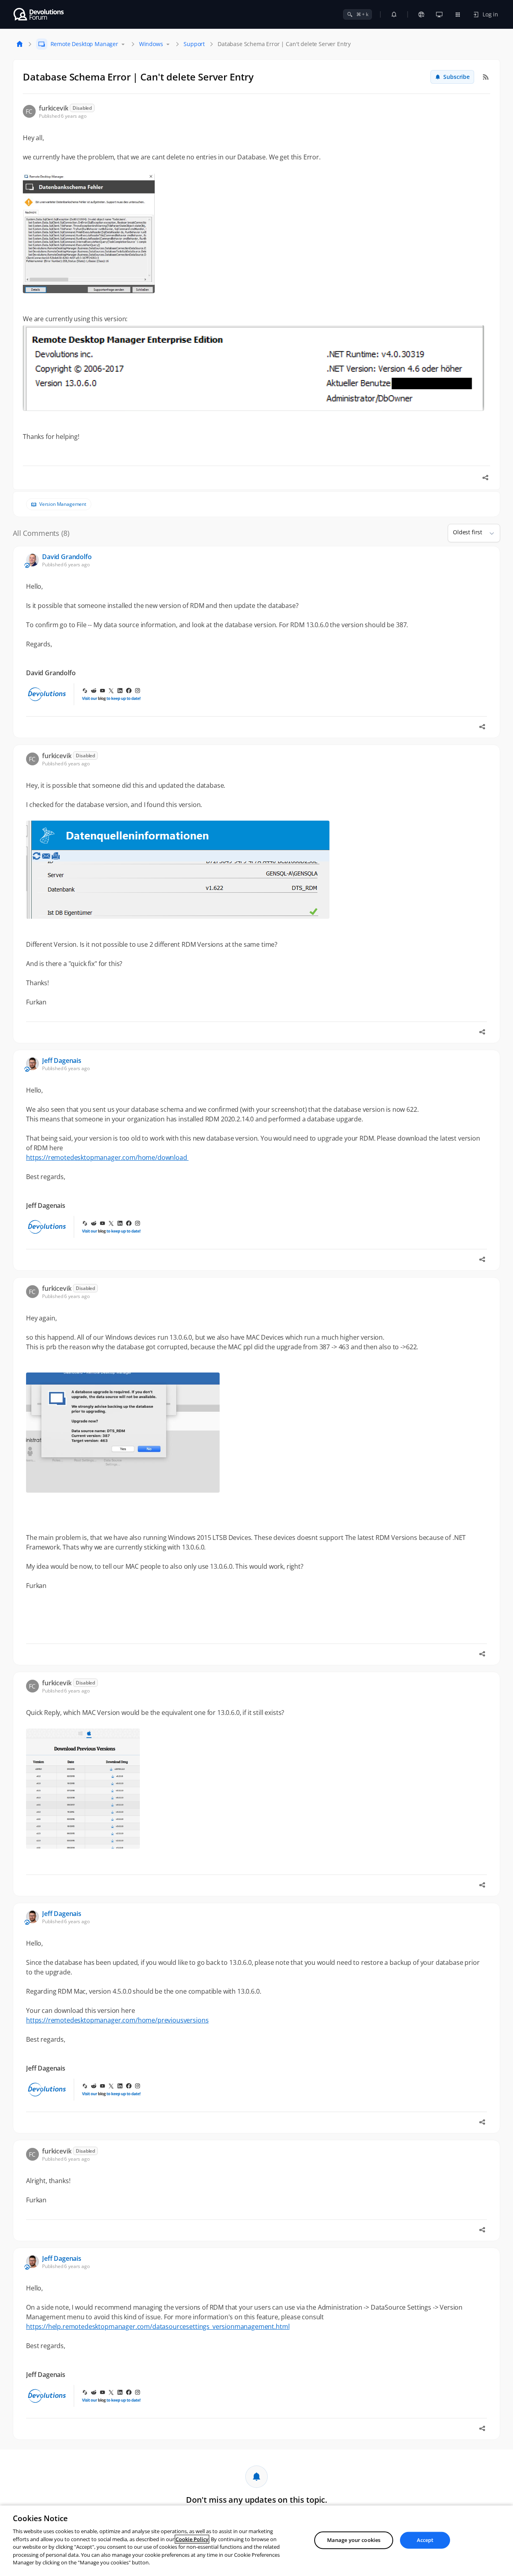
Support (194, 44)
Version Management (63, 504)
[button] (489, 533)
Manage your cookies (354, 2540)
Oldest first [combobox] (468, 532)
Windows (151, 44)
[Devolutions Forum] (39, 14)
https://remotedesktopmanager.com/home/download (107, 1157)
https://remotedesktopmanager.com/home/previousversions (117, 2020)
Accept (425, 2540)
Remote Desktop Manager (84, 44)
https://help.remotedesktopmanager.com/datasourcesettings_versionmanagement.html (158, 2326)
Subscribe (456, 77)
